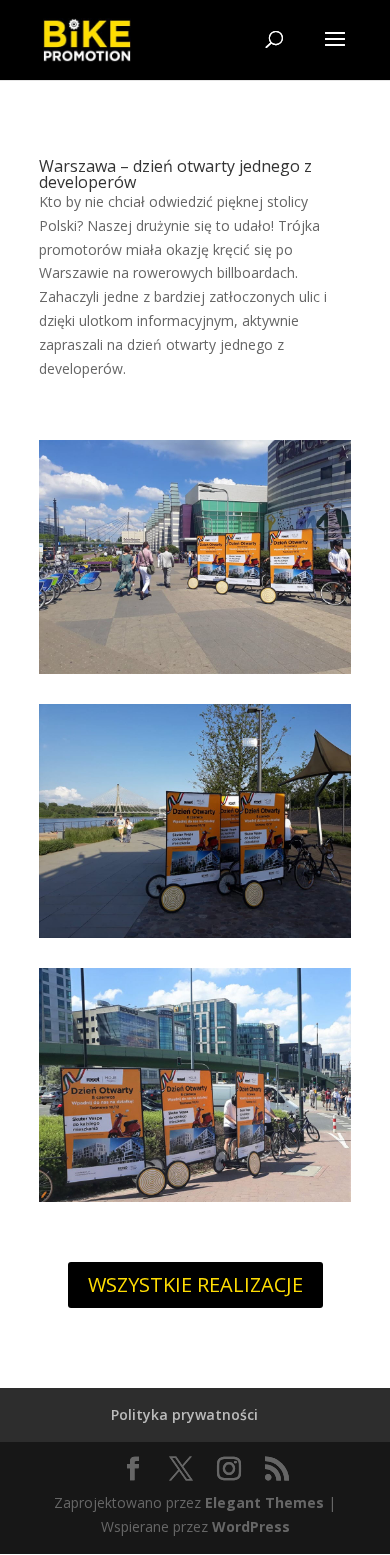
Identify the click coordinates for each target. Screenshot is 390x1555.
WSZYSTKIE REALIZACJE (195, 1284)
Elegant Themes (264, 1502)
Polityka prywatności (184, 1414)
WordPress (251, 1526)
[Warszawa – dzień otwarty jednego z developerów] (195, 673)
